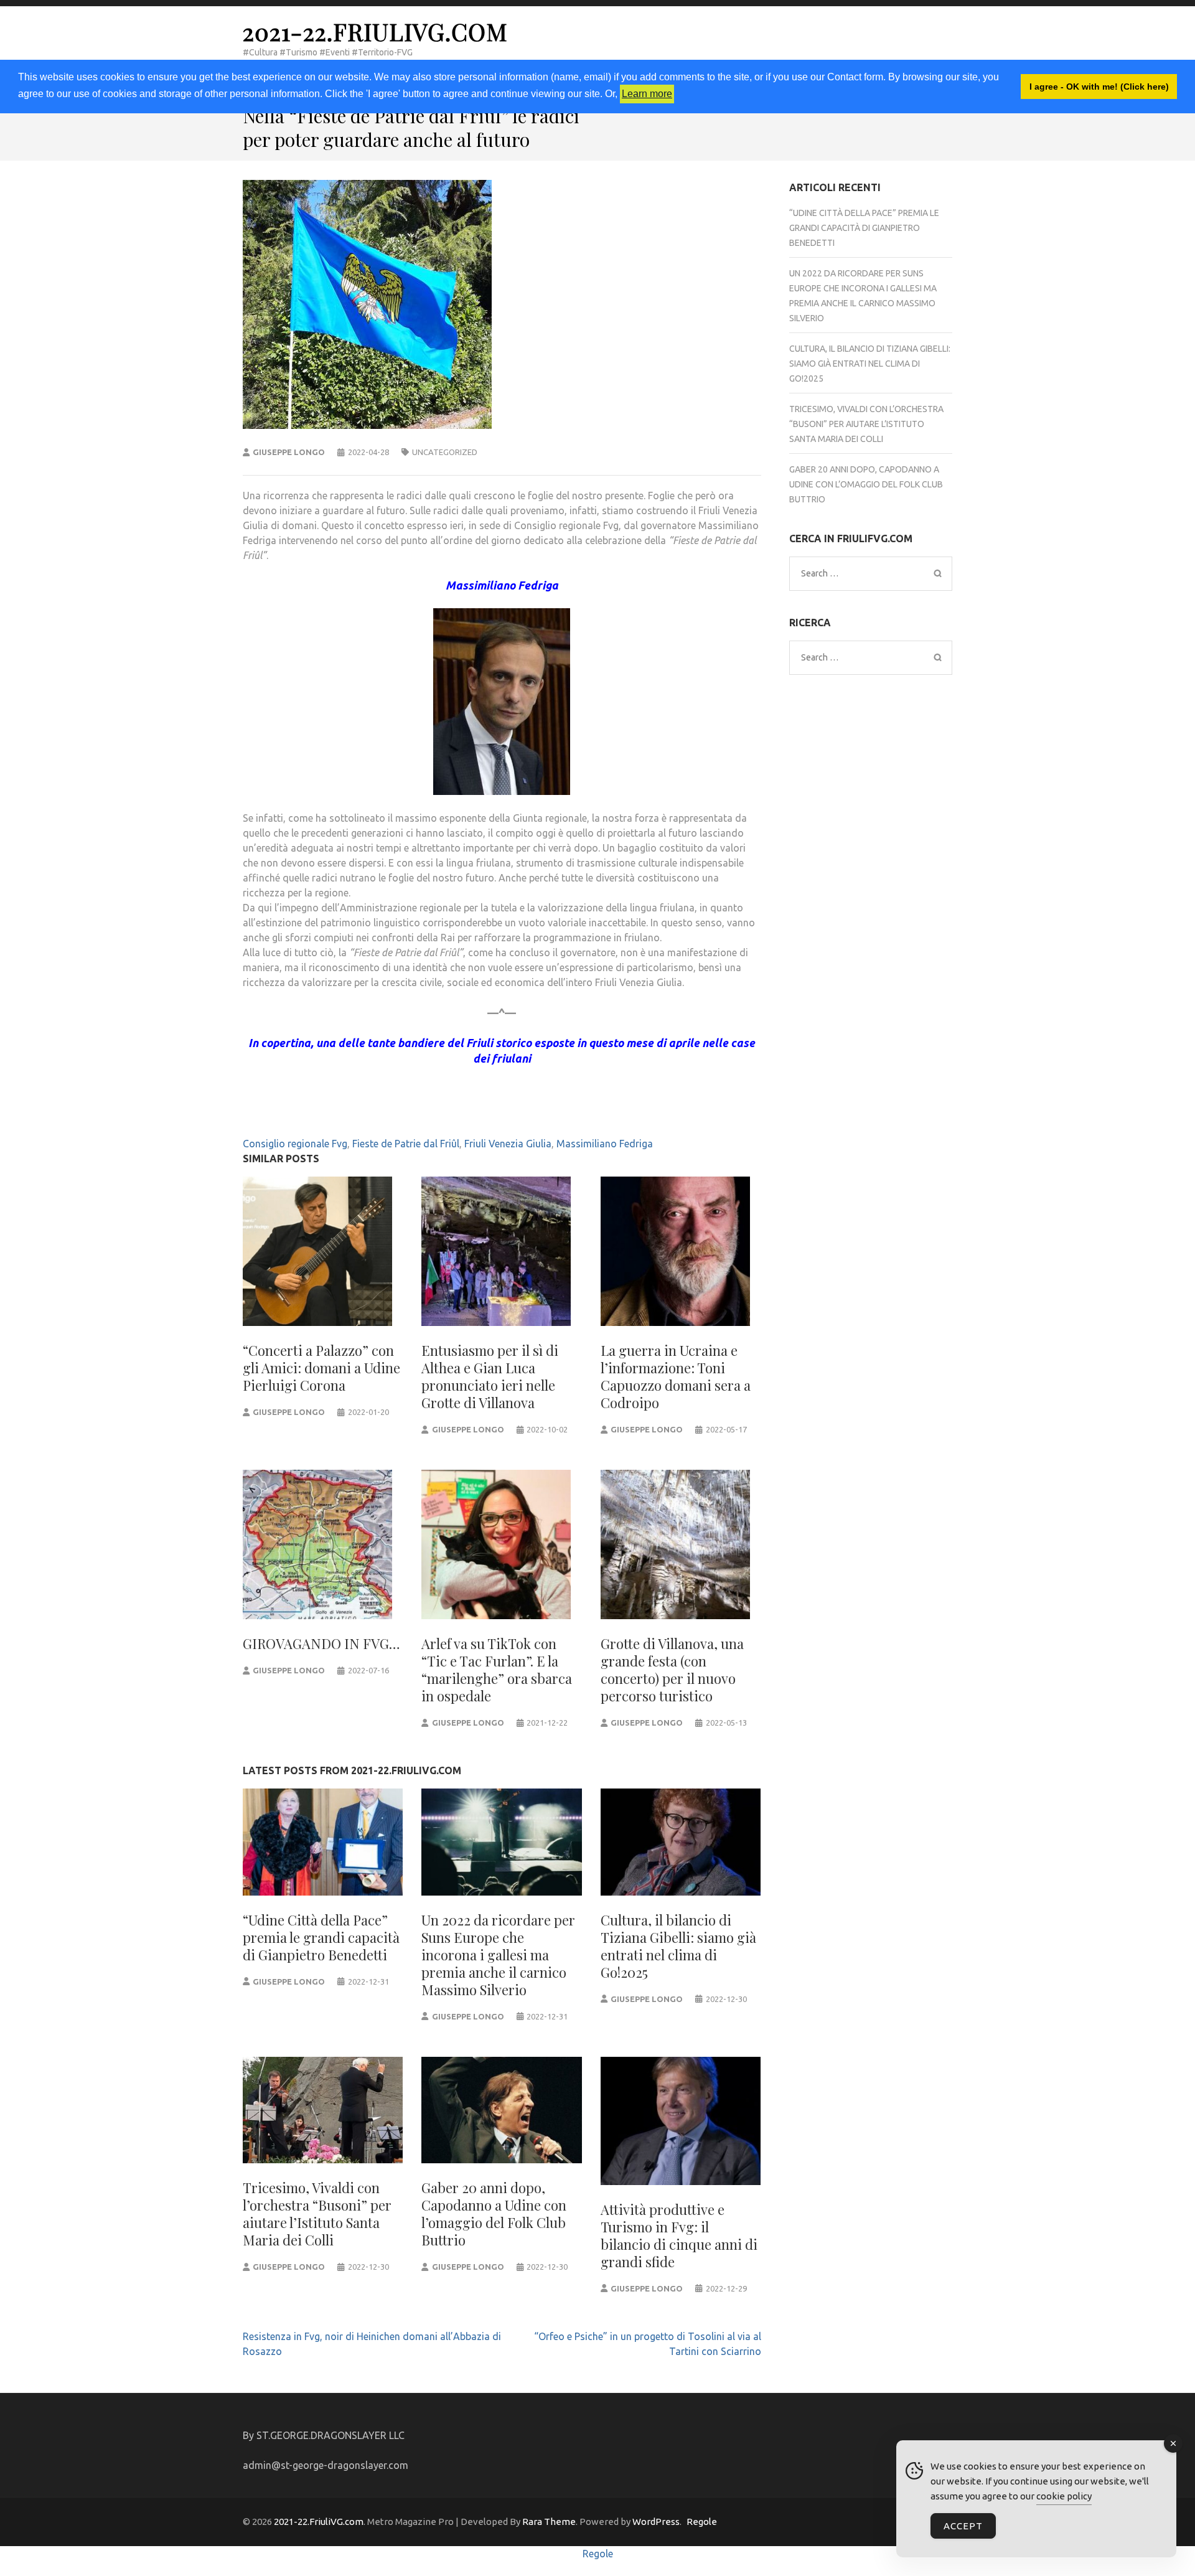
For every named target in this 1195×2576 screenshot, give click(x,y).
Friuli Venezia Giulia (508, 1144)
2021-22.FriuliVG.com (375, 31)
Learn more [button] (647, 94)
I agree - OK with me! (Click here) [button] (1099, 87)
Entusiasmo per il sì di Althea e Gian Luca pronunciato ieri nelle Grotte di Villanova (490, 1376)
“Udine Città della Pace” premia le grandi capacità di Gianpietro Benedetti (321, 1937)
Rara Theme (549, 2522)
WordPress (656, 2522)
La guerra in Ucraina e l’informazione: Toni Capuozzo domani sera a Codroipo (676, 1376)
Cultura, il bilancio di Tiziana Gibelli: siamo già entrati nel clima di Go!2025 (678, 1946)
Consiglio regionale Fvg (295, 1144)
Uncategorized (445, 452)
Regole (702, 2522)
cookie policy (1064, 2496)
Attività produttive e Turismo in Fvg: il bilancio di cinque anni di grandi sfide (679, 2235)
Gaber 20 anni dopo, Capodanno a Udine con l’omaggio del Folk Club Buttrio (494, 2214)
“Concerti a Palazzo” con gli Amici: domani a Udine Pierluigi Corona (321, 1368)
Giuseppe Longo (289, 452)
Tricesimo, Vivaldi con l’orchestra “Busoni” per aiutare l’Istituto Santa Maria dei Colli (317, 2214)
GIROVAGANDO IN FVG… (321, 1643)
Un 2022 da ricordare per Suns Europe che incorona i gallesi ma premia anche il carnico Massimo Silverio (498, 1955)
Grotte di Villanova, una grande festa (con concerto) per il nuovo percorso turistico (672, 1670)
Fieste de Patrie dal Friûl (406, 1144)
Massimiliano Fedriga (605, 1144)
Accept (963, 2526)
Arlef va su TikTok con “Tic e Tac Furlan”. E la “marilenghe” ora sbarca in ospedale (497, 1670)
